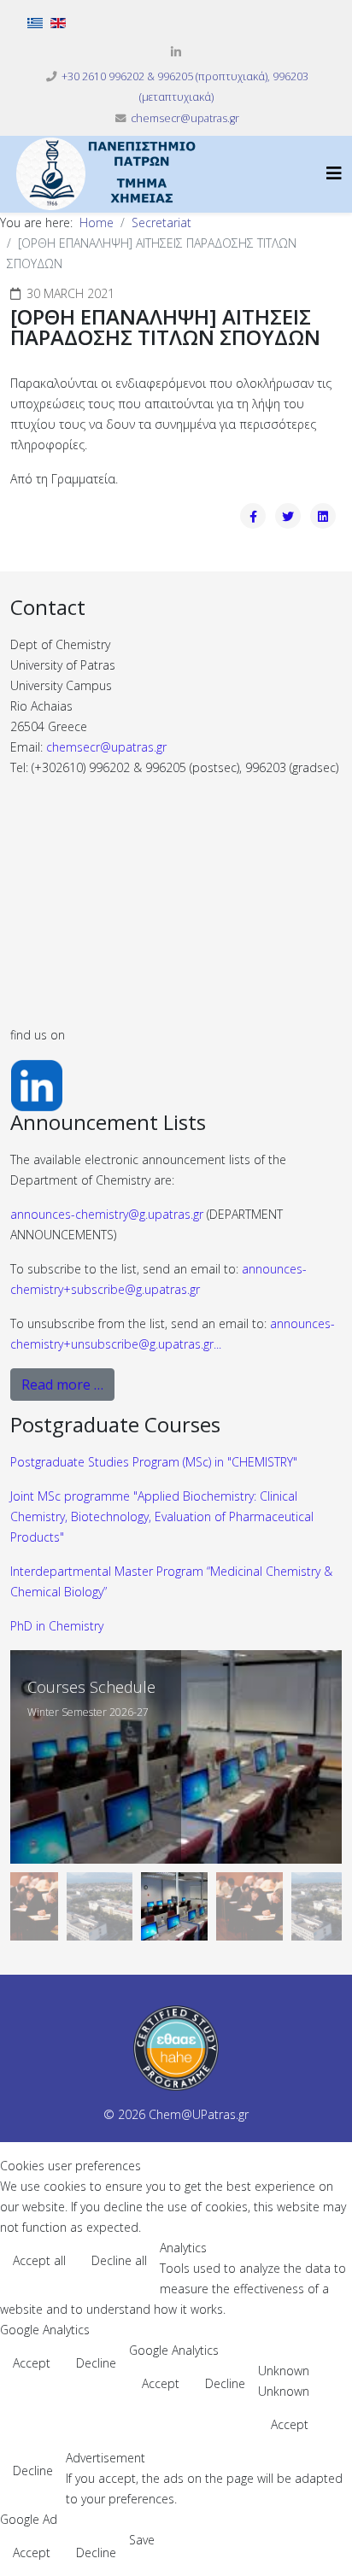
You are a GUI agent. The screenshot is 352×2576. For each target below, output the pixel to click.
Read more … (62, 1385)
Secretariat (161, 222)
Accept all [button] (39, 2260)
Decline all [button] (119, 2260)
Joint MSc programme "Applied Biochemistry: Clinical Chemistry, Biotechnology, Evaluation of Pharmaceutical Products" (162, 1516)
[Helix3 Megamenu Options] (334, 173)
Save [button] (142, 2540)
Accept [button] (32, 2363)
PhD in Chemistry (57, 1626)
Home (97, 222)
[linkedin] (176, 52)
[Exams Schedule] (176, 1757)
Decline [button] (96, 2363)
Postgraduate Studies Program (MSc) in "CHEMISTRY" (154, 1462)
